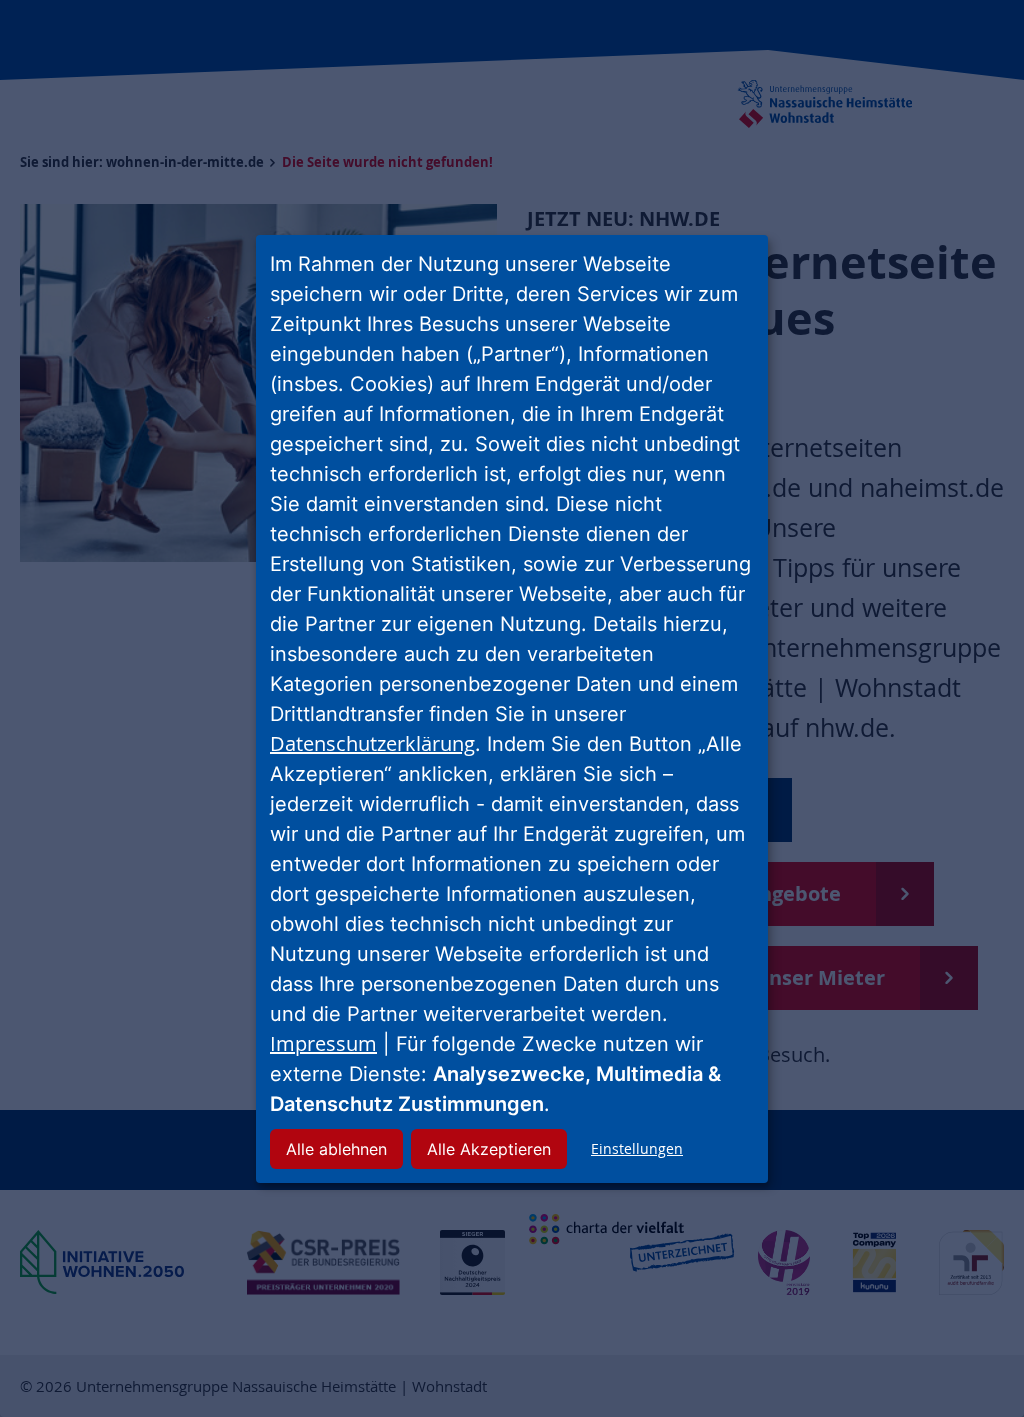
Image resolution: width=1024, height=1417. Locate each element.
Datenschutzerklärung (372, 743)
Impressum (323, 1043)
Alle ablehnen (336, 1149)
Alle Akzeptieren (489, 1149)
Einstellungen (637, 1148)
